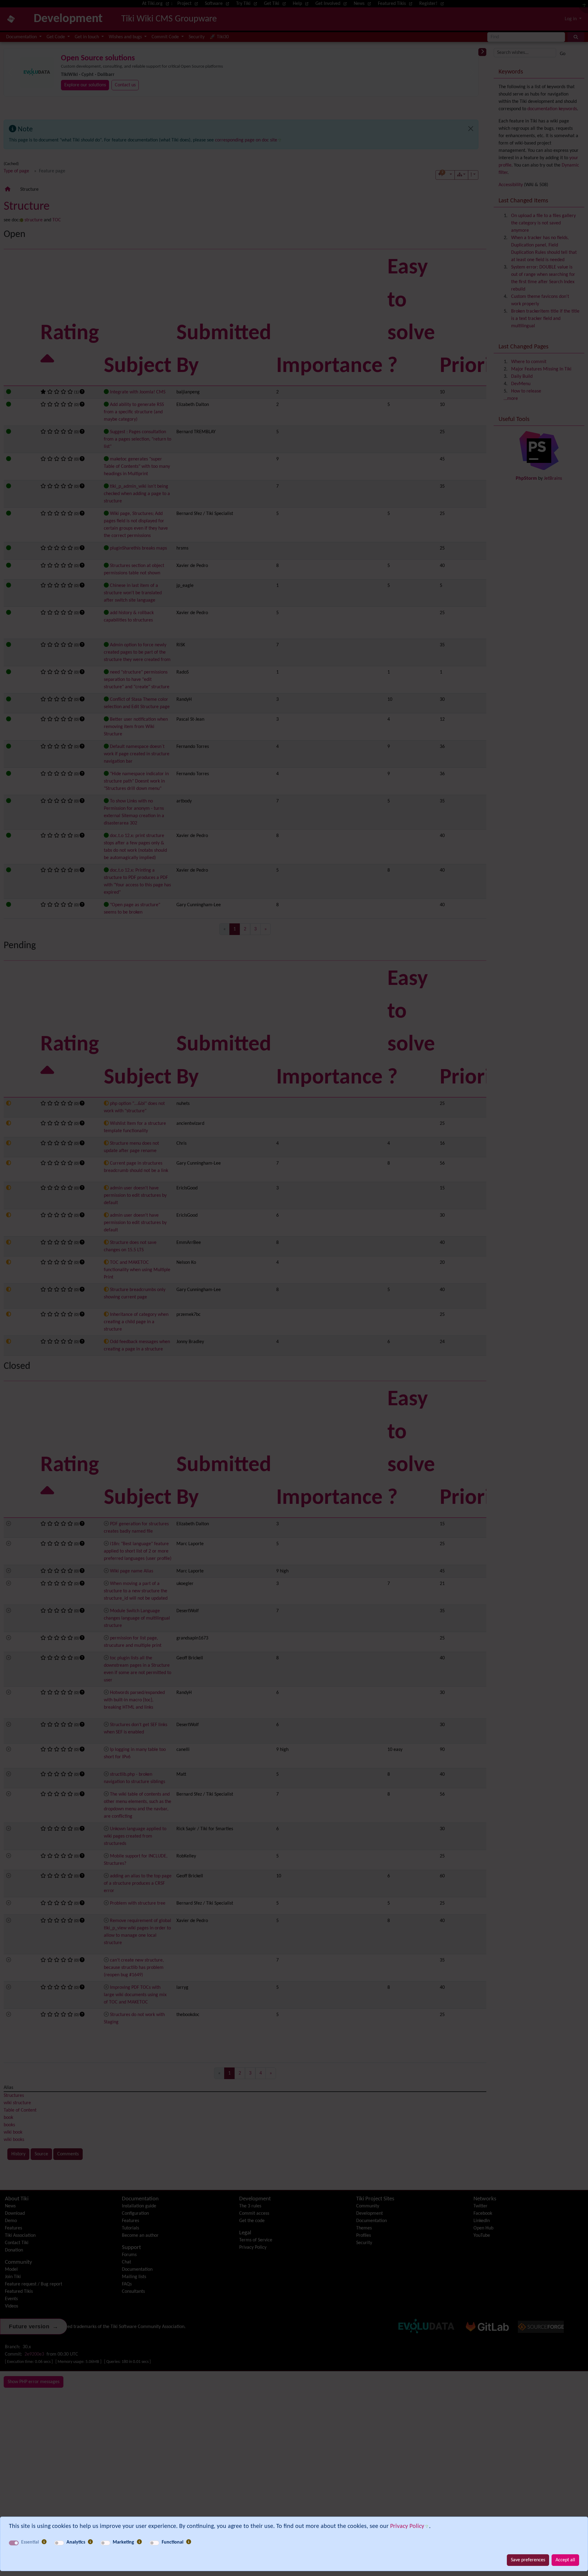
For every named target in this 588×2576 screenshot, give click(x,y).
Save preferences (528, 2560)
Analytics (76, 2542)
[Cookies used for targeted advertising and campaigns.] (139, 2542)
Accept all (565, 2560)
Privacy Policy (407, 2526)
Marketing (123, 2542)
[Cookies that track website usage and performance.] (90, 2542)
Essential (30, 2542)
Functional (173, 2542)
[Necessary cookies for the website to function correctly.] (44, 2542)
